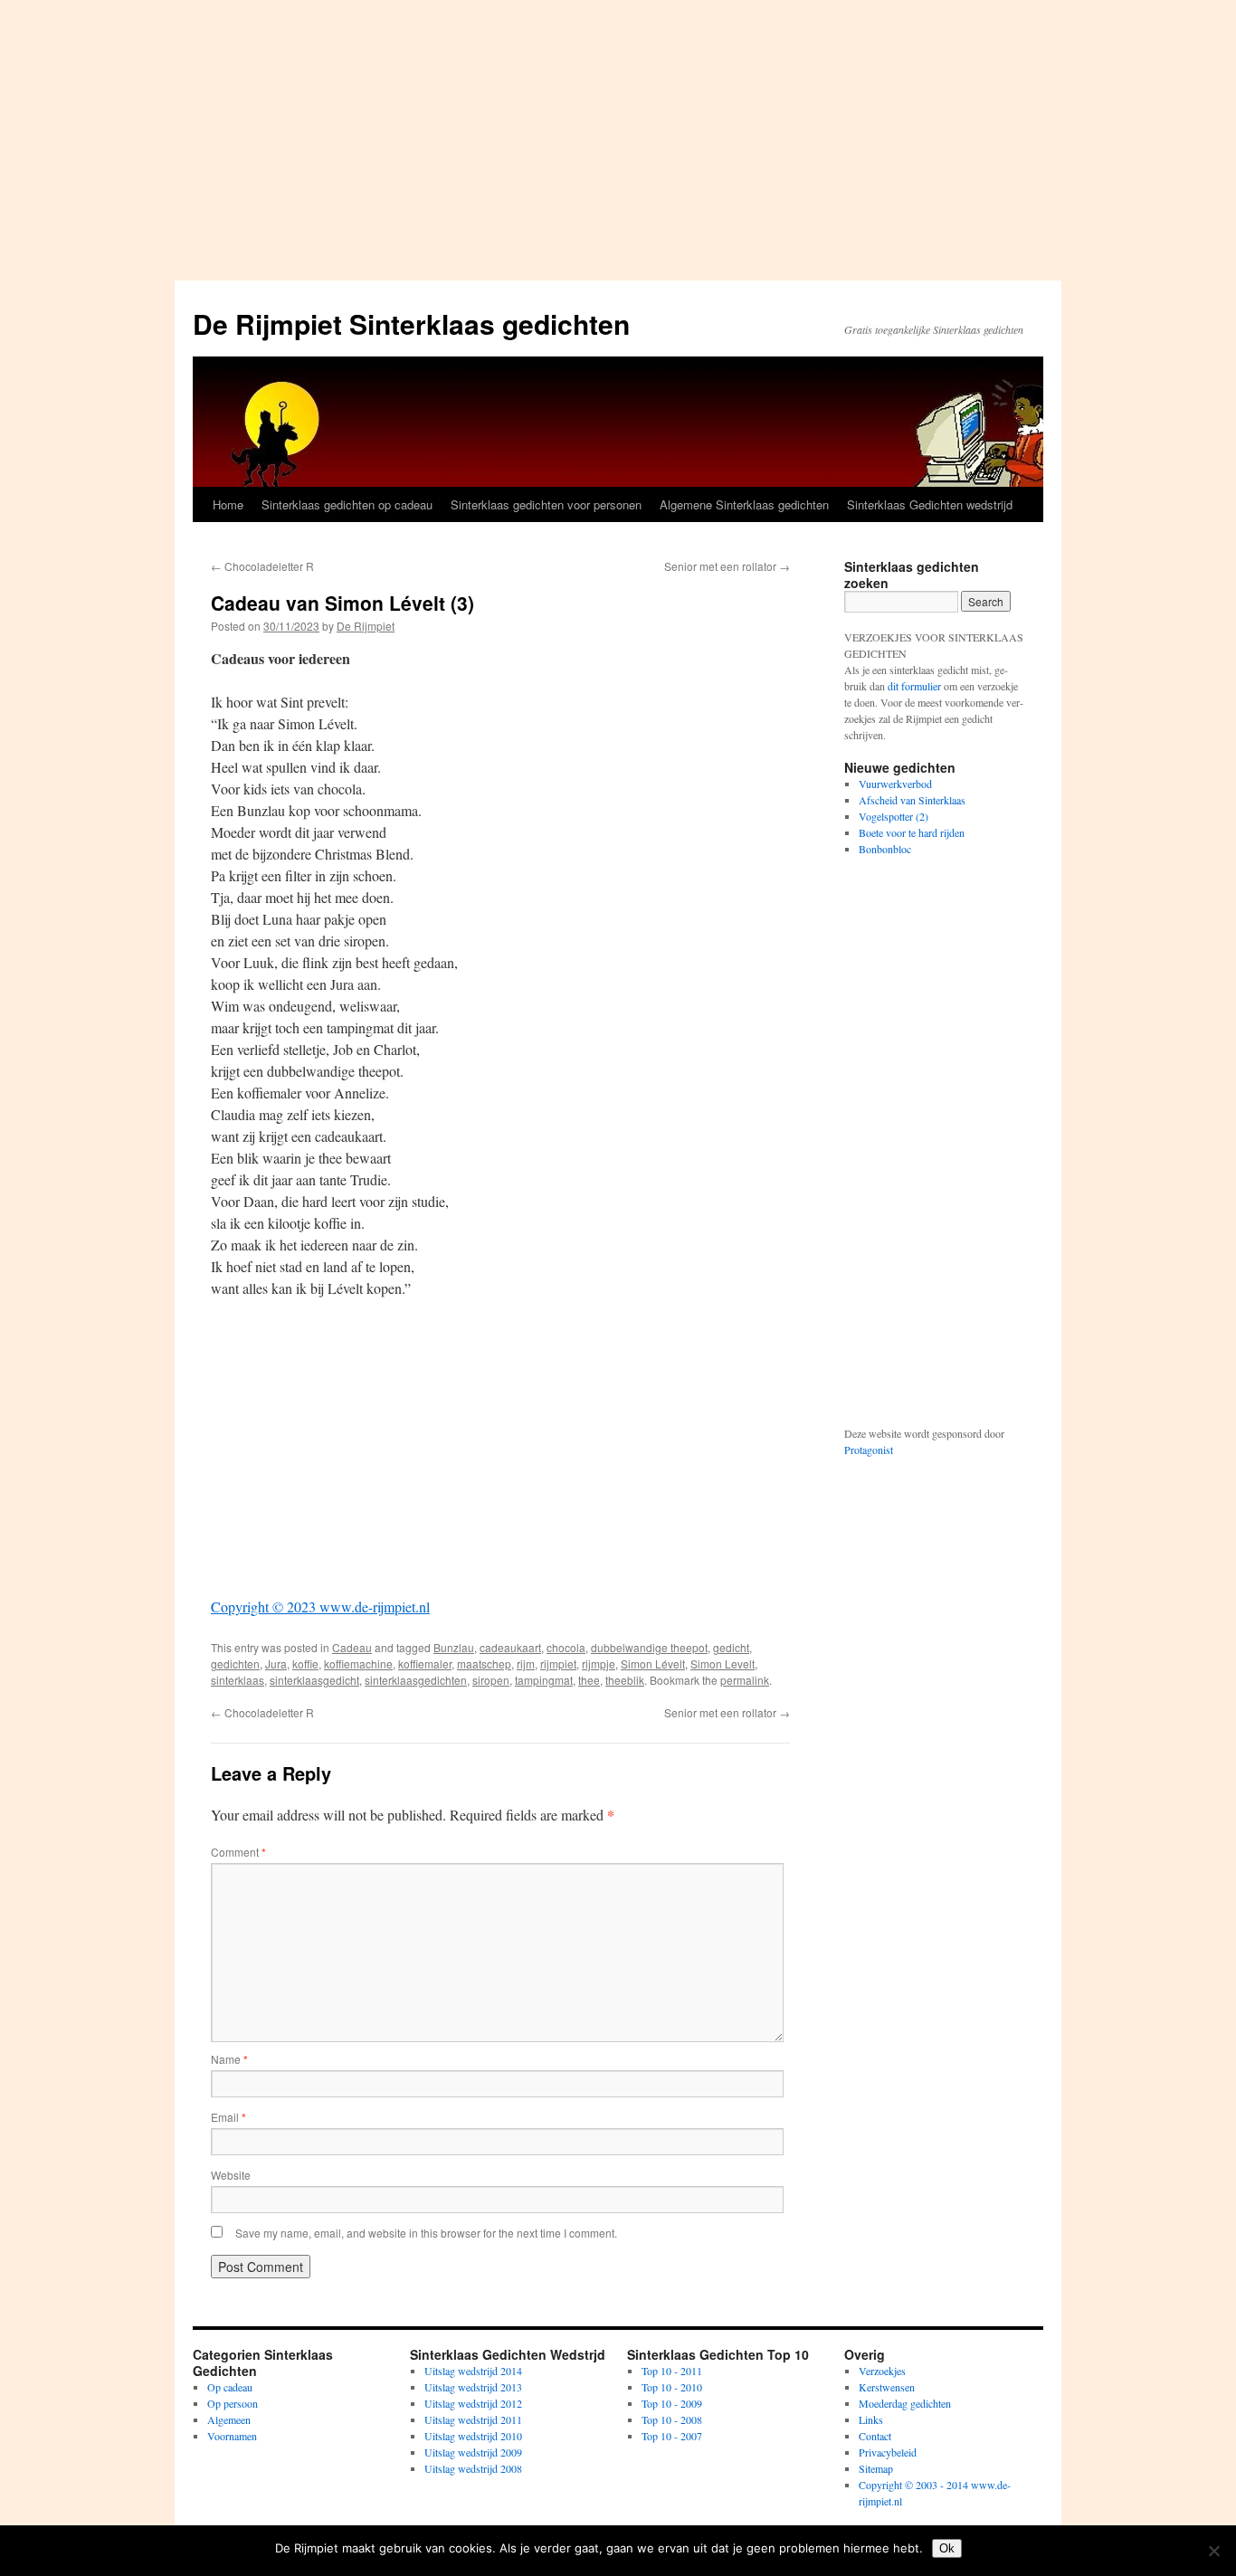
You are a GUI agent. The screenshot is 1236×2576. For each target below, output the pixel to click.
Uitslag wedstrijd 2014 (473, 2371)
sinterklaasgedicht (314, 1680)
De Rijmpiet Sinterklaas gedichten (411, 323)
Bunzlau (454, 1647)
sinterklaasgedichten (416, 1680)
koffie (305, 1663)
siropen (491, 1680)
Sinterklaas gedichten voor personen (546, 504)
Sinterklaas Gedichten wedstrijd (930, 504)
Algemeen (229, 2419)
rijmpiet (558, 1663)
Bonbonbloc (885, 849)
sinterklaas (238, 1680)
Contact (875, 2436)
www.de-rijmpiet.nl (373, 1606)
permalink (745, 1680)
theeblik (625, 1680)
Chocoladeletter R (262, 566)
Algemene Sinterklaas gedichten (744, 504)
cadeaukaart (510, 1647)
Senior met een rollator (727, 566)
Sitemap (876, 2468)
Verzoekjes (882, 2371)
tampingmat (544, 1680)
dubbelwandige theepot (649, 1647)
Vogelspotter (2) (894, 816)
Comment (238, 1852)
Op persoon (233, 2403)
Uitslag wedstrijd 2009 (473, 2452)
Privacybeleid (888, 2452)
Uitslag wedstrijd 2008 (473, 2468)
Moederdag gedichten (905, 2403)
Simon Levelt (723, 1663)
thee (589, 1680)
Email (228, 2117)
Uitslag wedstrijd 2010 (473, 2436)
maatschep (484, 1663)
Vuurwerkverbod (895, 784)
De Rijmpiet (366, 626)
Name (229, 2059)
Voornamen (232, 2436)
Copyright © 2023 (263, 1606)
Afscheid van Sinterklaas (912, 800)
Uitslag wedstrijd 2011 (473, 2419)
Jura (276, 1663)
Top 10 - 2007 (672, 2436)
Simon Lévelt (653, 1663)
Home (228, 504)
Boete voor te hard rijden (912, 832)
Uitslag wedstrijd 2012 (473, 2403)
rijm (526, 1663)
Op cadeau (230, 2387)
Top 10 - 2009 (672, 2403)
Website (231, 2175)
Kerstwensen (887, 2387)
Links (871, 2419)
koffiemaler (425, 1663)
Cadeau (352, 1647)
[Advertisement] (618, 136)
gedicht (731, 1647)
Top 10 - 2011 (672, 2371)
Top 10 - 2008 (672, 2419)
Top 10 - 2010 (672, 2387)
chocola (566, 1647)
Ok (947, 2548)
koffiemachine (358, 1663)
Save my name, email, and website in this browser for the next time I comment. (426, 2233)
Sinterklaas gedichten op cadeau (347, 504)
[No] (1213, 2551)
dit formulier (914, 686)
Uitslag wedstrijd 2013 (473, 2387)
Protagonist (869, 1450)
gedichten (235, 1663)
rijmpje (599, 1663)
